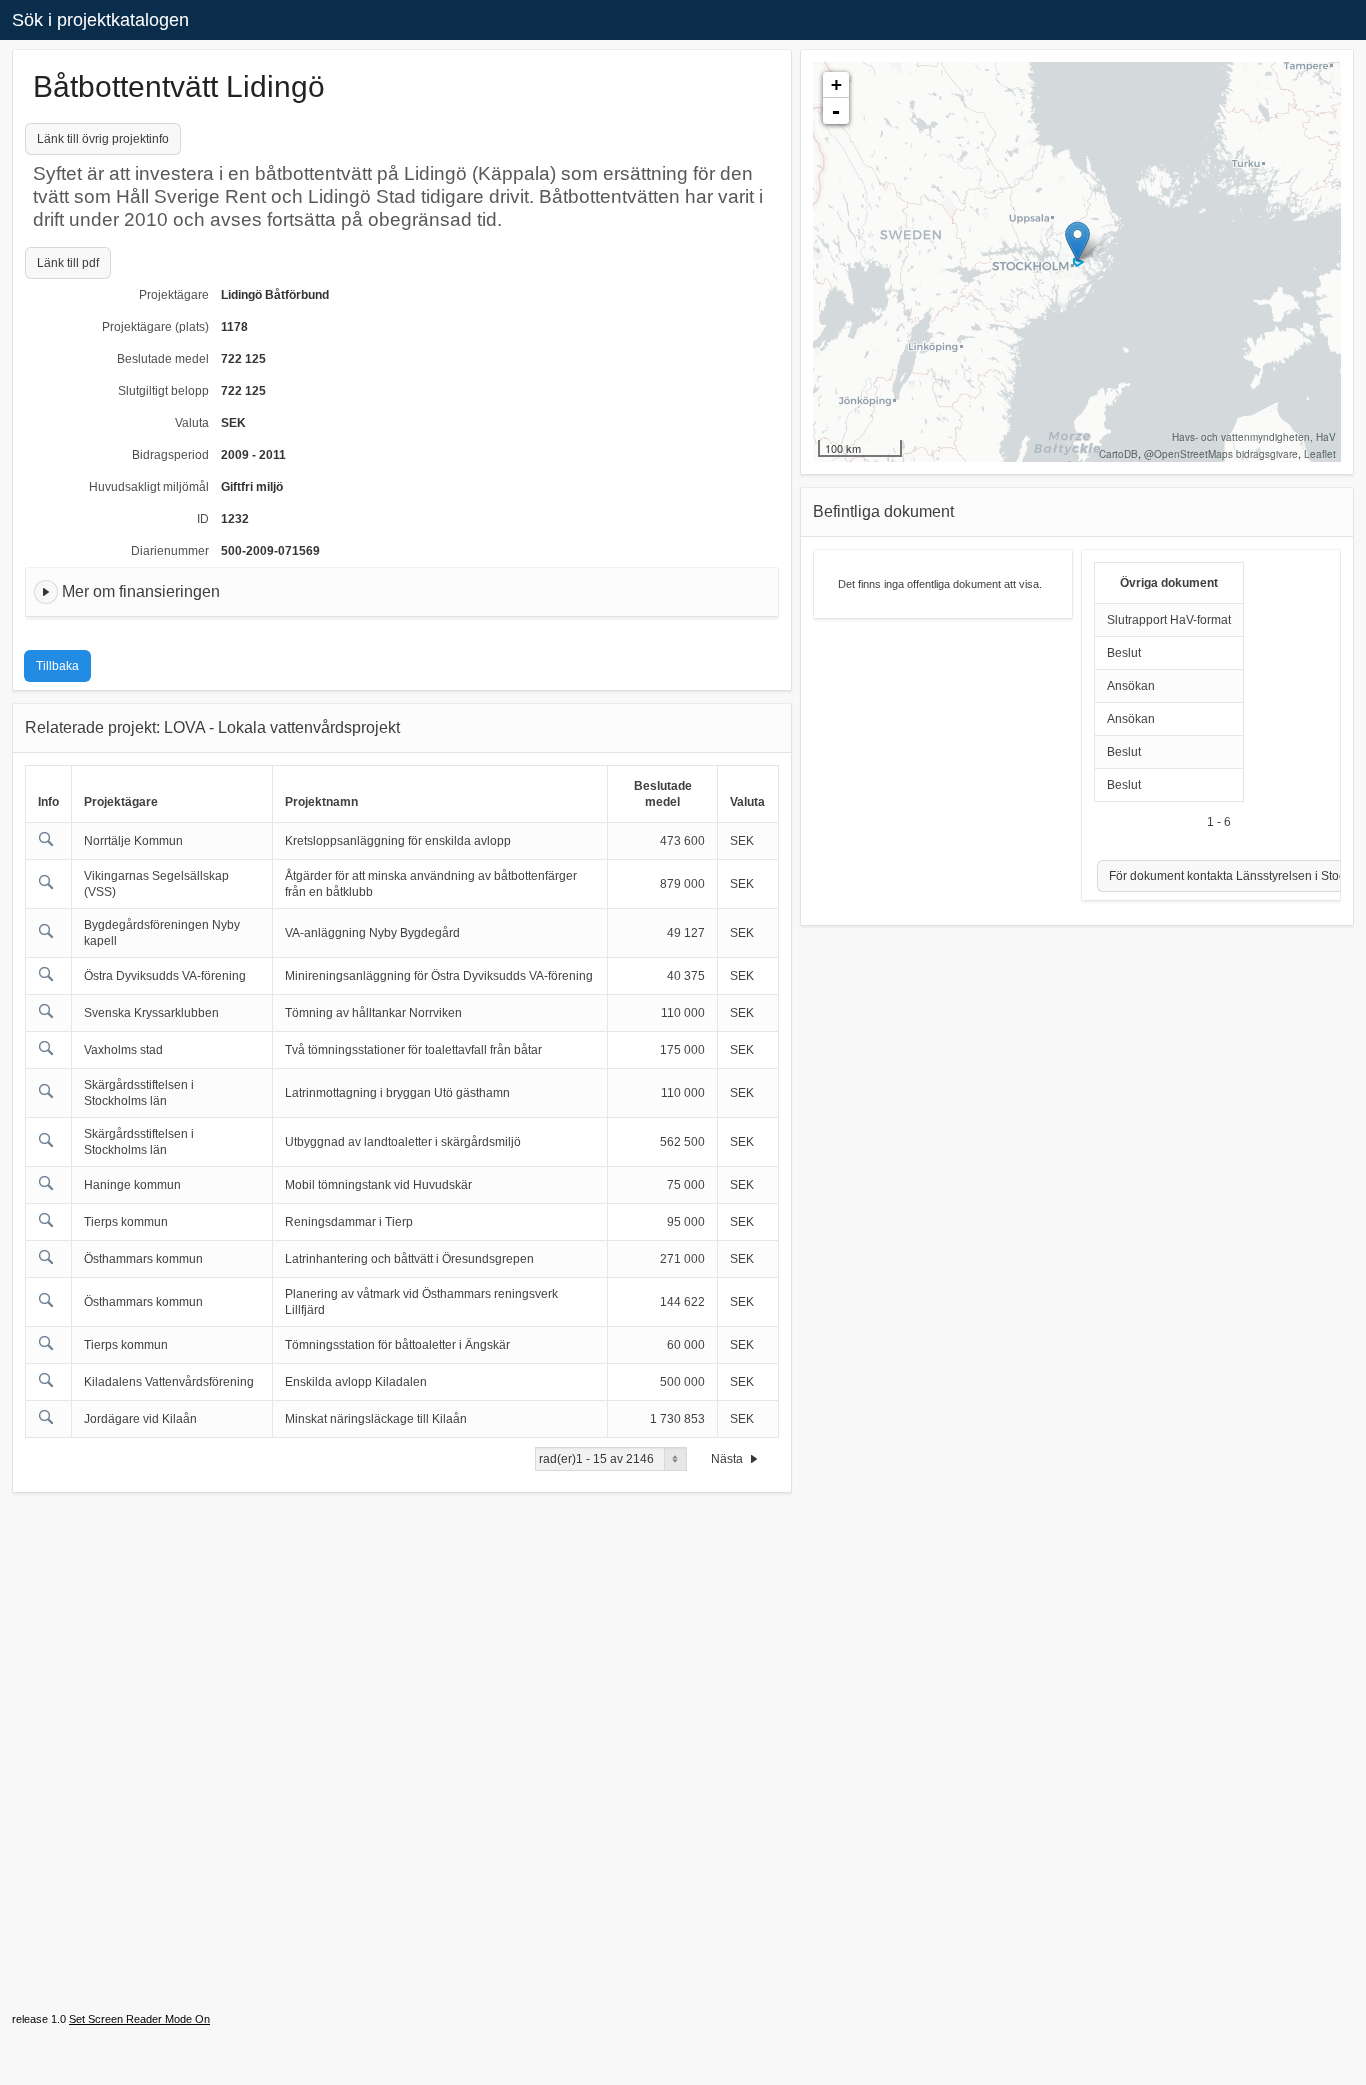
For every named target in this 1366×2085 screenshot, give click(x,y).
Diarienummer (170, 551)
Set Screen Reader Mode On (139, 2019)
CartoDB (1118, 454)
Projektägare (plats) (155, 327)
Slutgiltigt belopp (163, 391)
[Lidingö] (1077, 241)
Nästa (728, 1459)
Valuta (192, 423)
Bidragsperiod (170, 455)
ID (203, 519)
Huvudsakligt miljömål (149, 487)
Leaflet (1320, 454)
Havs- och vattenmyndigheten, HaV (1254, 437)
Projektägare (174, 295)
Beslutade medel (163, 359)
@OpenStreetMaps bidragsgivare (1221, 454)
